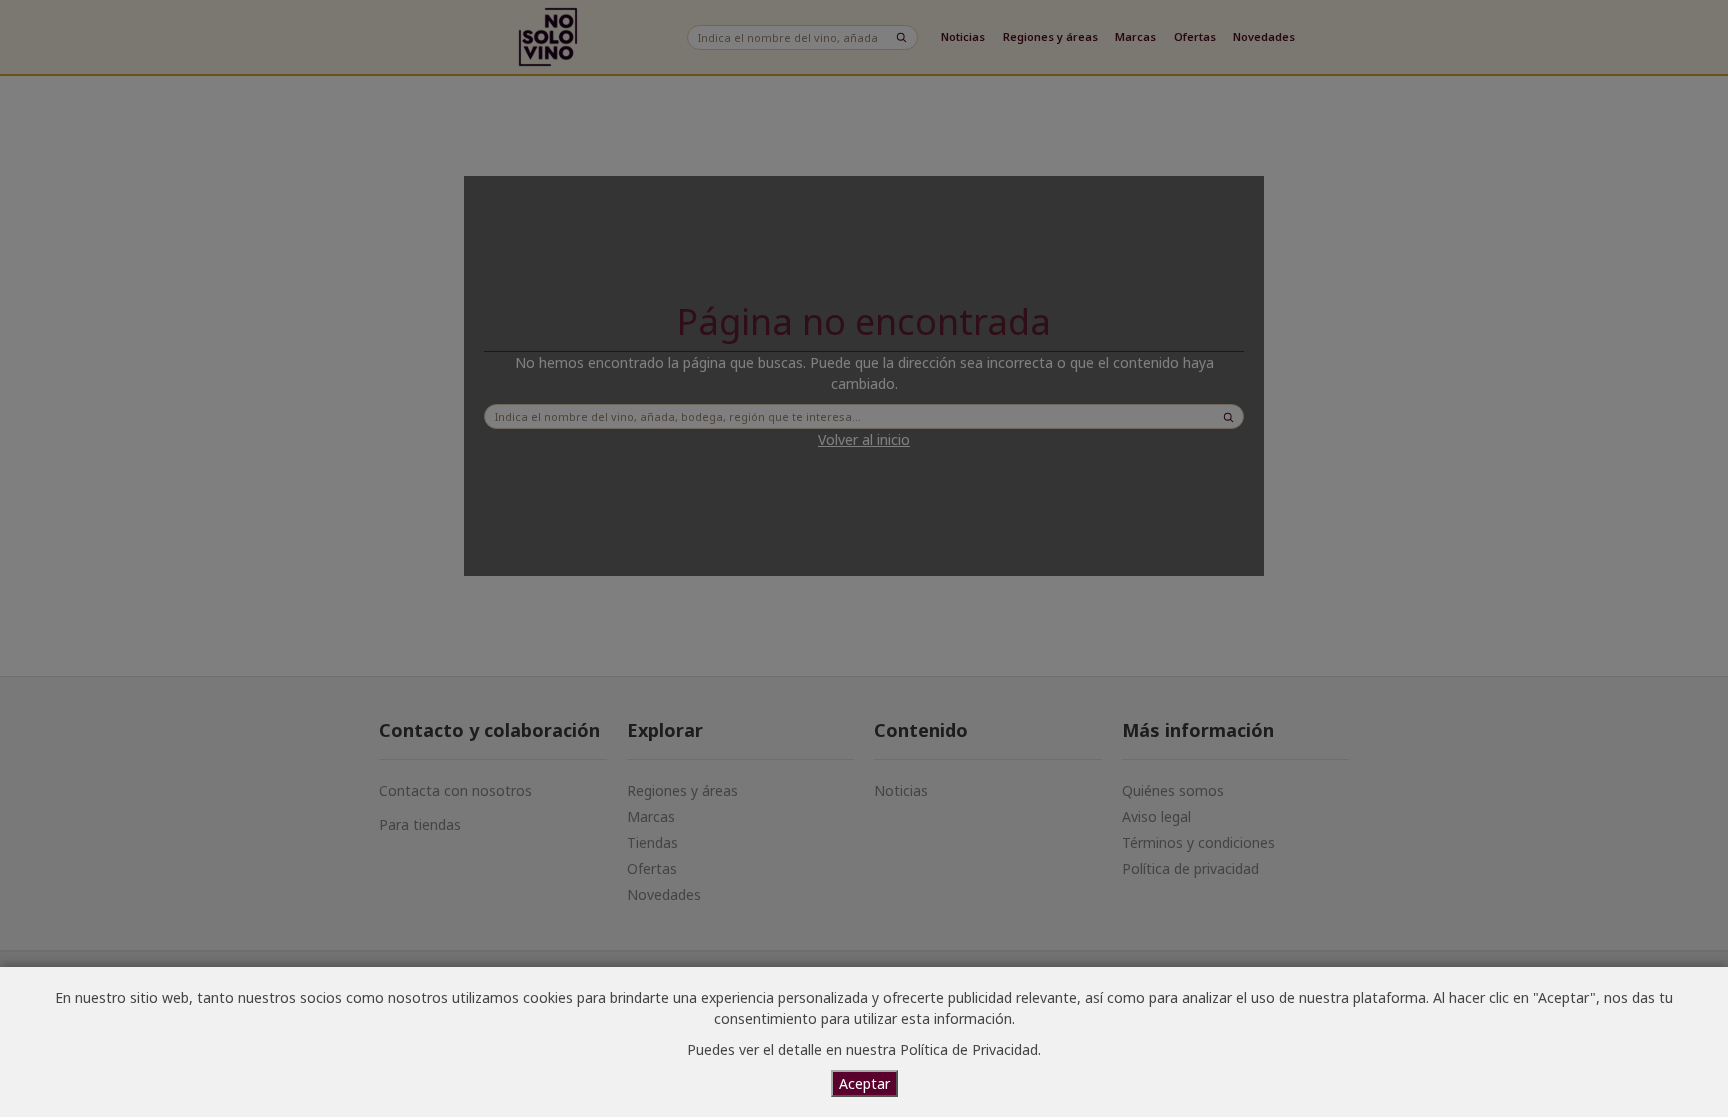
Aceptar (864, 1083)
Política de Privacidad (969, 1049)
